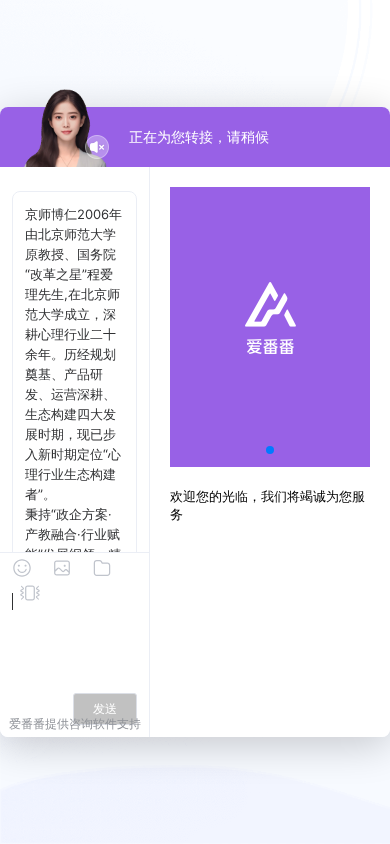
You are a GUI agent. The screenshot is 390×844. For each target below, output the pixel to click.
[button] (270, 450)
